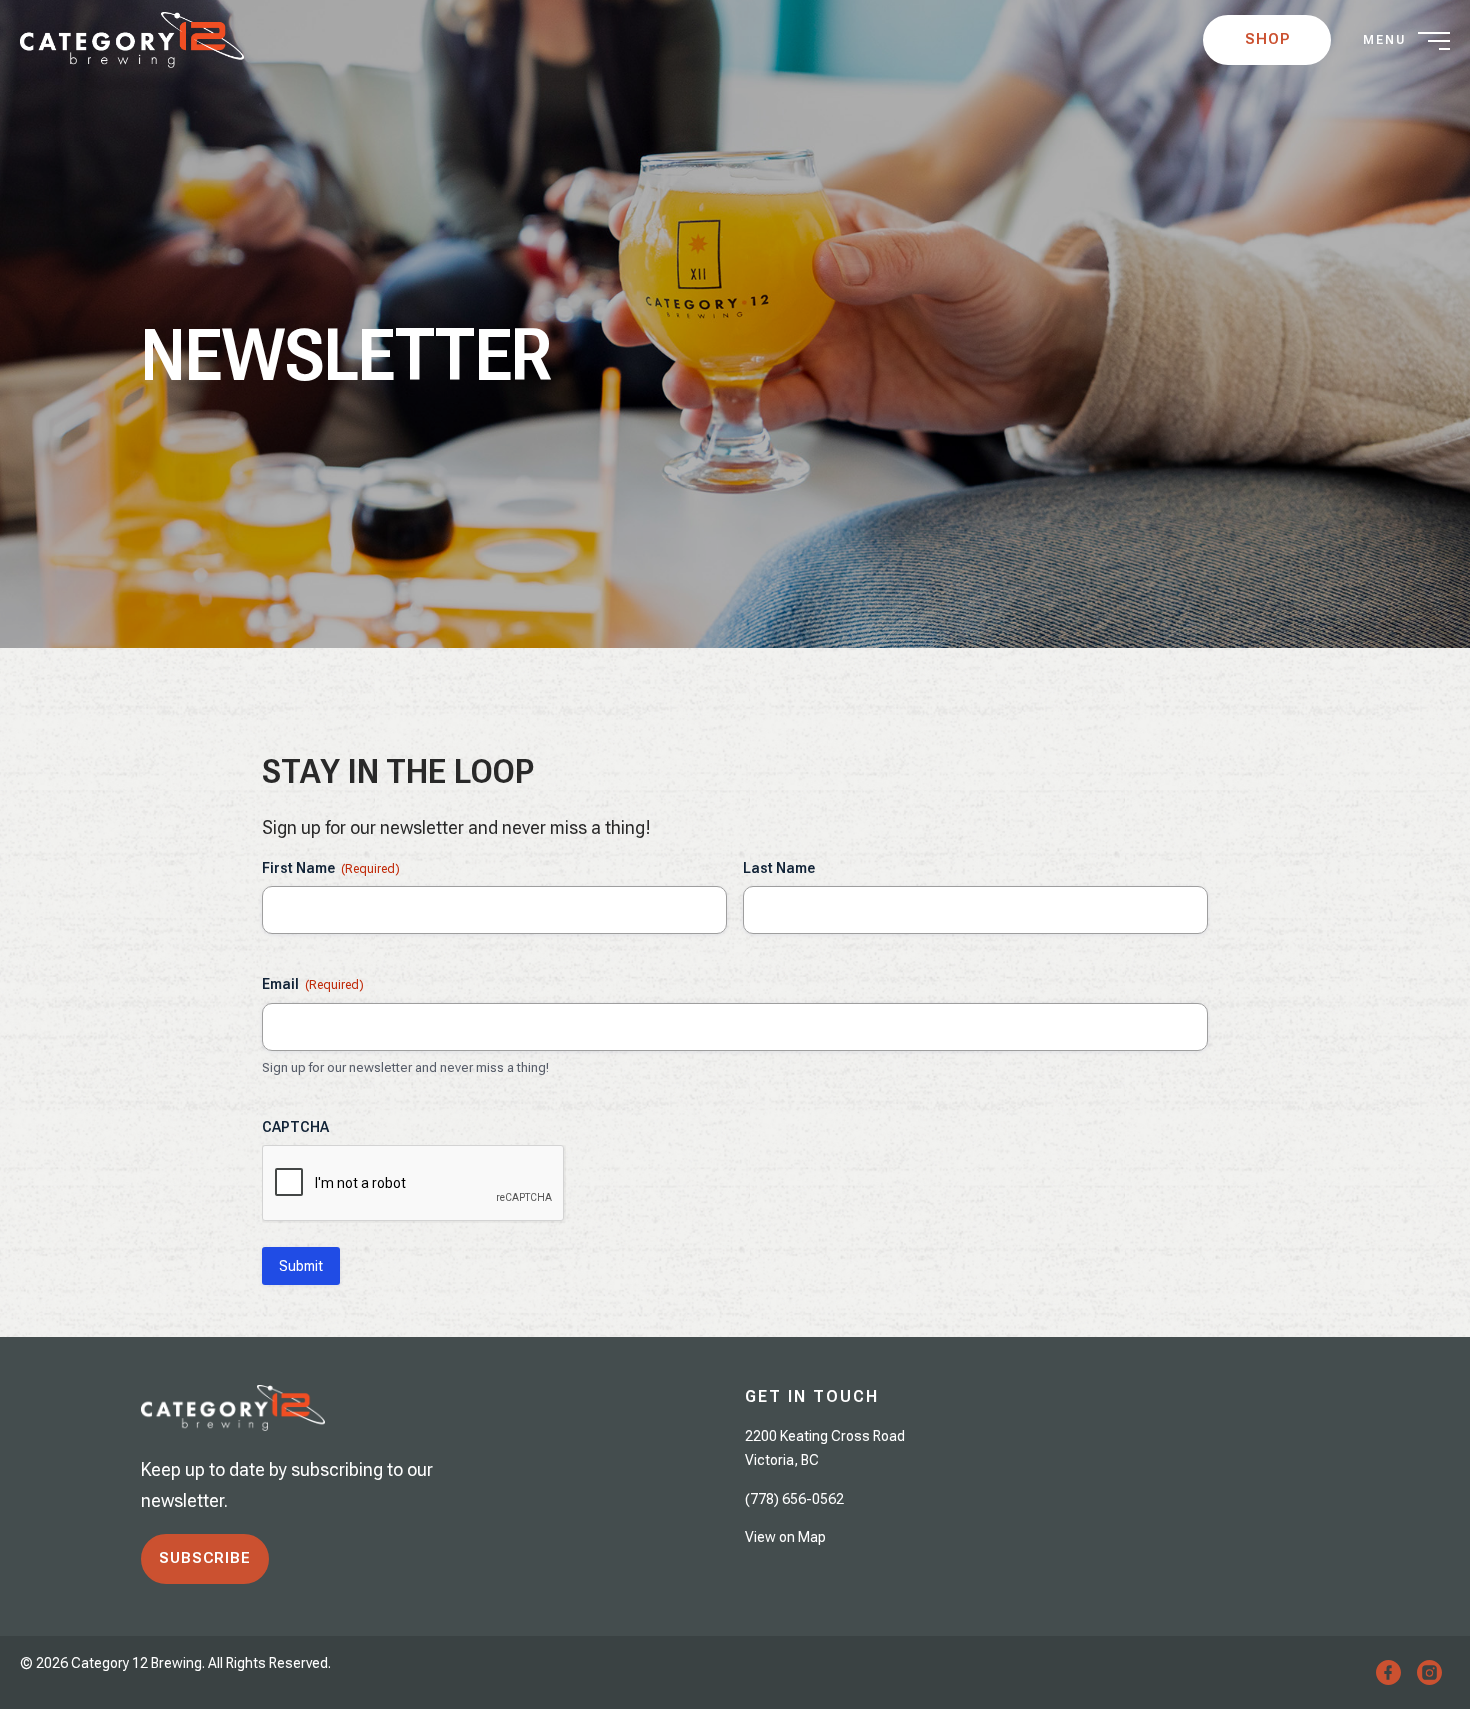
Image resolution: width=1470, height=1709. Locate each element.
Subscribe (205, 1558)
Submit (301, 1266)
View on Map (785, 1537)
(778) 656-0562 (794, 1499)
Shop (1267, 39)
